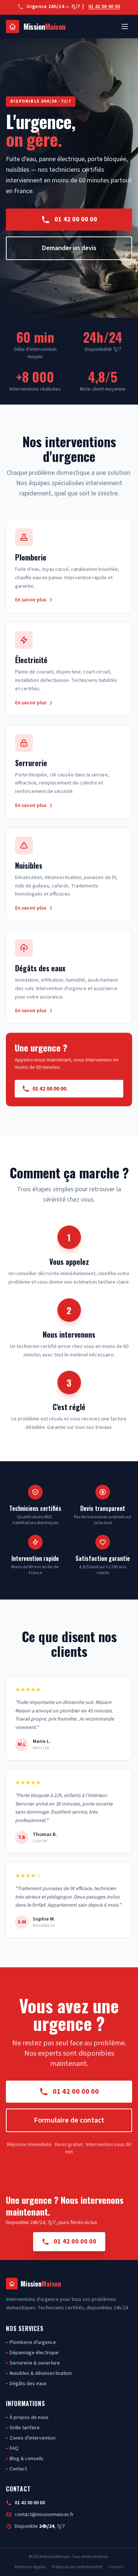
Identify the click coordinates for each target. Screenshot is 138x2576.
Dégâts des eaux (28, 2384)
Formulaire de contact (69, 2120)
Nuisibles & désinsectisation (41, 2373)
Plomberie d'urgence (33, 2342)
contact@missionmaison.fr (44, 2515)
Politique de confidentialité (77, 2567)
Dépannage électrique (34, 2353)
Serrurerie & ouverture (35, 2363)
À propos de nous (29, 2417)
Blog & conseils (26, 2459)
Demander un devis (69, 248)
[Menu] (125, 26)
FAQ (14, 2448)
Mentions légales (30, 2567)
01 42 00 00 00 (104, 7)
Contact (18, 2469)
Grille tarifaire (25, 2428)
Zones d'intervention (33, 2438)
